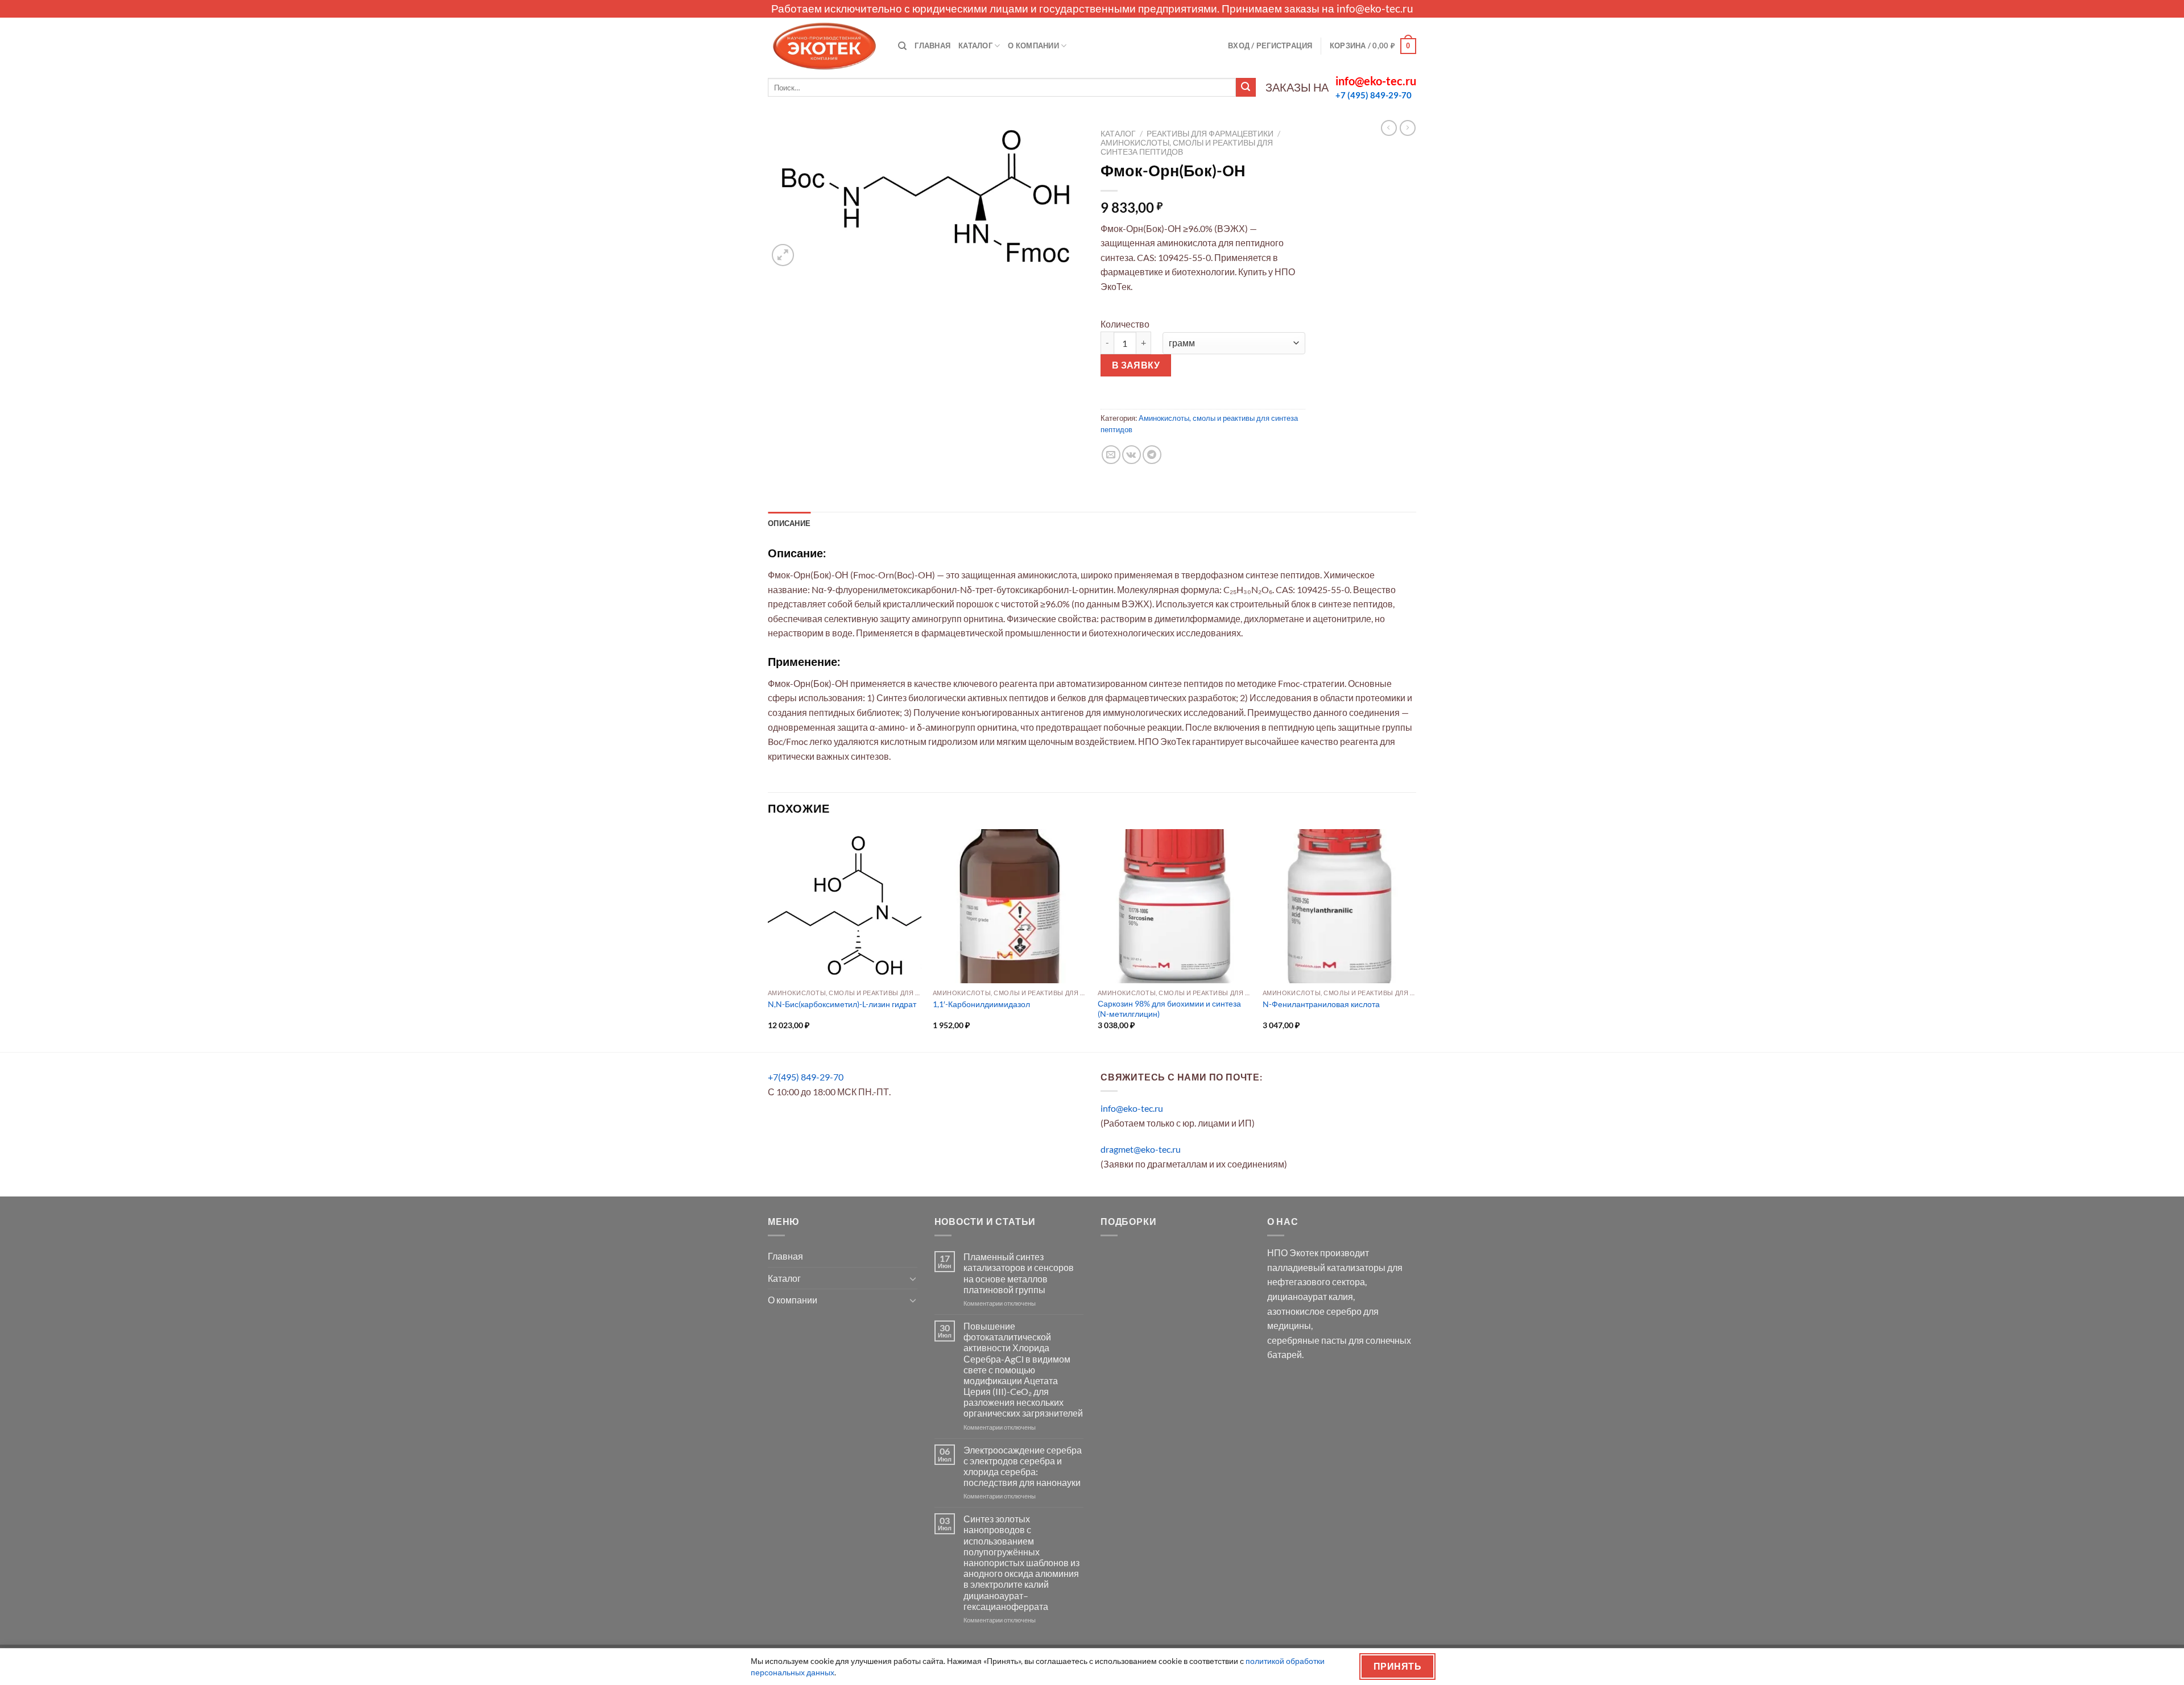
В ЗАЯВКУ (1136, 365)
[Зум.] (783, 255)
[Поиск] (902, 46)
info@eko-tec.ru (1375, 8)
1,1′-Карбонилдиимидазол (981, 1004)
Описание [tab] (789, 523)
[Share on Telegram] (1152, 455)
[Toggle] (913, 1278)
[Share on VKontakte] (1132, 455)
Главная (932, 45)
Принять (1397, 1666)
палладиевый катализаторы (1326, 1267)
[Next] (1416, 939)
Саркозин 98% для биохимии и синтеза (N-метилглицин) (1169, 1009)
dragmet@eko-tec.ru (1141, 1149)
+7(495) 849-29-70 (806, 1077)
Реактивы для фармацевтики (1210, 134)
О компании (1033, 45)
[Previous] (768, 939)
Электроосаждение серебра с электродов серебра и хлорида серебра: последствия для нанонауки (1023, 1466)
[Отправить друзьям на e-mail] (1111, 455)
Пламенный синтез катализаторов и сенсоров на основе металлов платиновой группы (1019, 1273)
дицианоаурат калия (1310, 1296)
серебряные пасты (1307, 1340)
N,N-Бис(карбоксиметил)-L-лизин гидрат (842, 1004)
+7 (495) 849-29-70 (1374, 95)
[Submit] (1246, 88)
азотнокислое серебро (1314, 1311)
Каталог (975, 45)
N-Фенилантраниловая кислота (1321, 1004)
